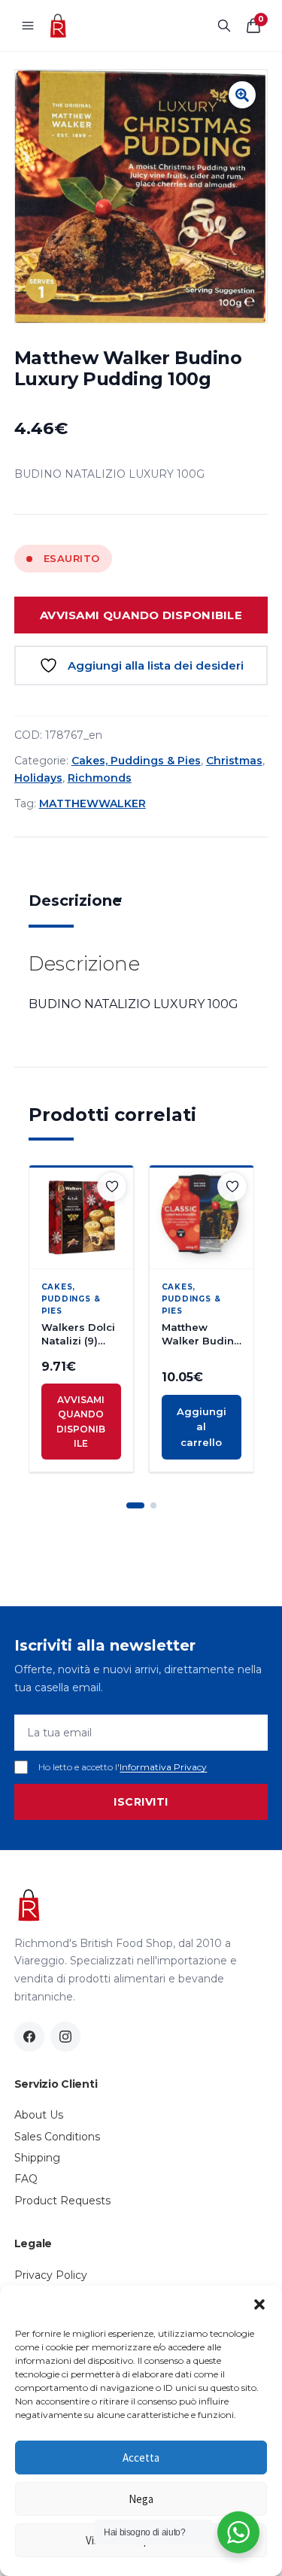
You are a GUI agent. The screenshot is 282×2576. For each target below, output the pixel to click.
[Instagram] (65, 2037)
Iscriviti (141, 1802)
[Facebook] (29, 2037)
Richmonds (100, 778)
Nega (141, 2499)
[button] (259, 2304)
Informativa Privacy (163, 1767)
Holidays (38, 778)
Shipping (37, 2158)
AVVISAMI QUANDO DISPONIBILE (141, 615)
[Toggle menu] (28, 26)
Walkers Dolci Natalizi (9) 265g (78, 1334)
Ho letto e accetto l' (123, 1767)
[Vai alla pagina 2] (153, 1505)
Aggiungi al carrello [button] (202, 1427)
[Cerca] (224, 26)
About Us (39, 2115)
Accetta (141, 2458)
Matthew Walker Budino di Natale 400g (201, 1334)
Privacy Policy (51, 2275)
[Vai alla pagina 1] (135, 1505)
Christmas (234, 761)
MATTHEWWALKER (92, 803)
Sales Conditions (57, 2137)
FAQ (26, 2179)
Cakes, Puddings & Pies (136, 761)
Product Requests (62, 2201)
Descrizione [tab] (75, 901)
